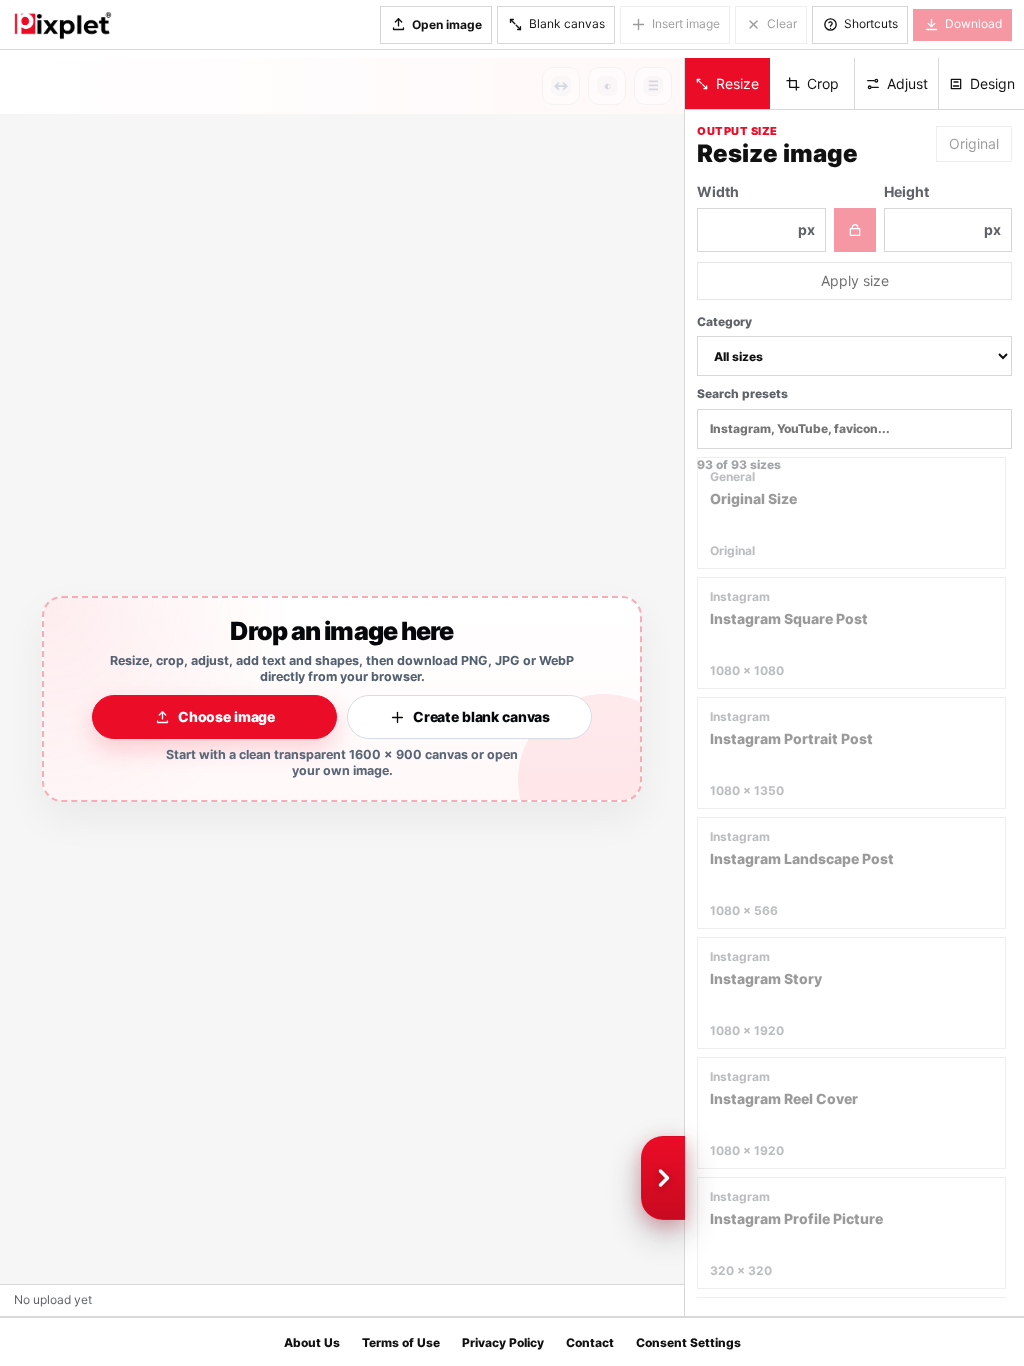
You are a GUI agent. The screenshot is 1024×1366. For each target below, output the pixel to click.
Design (992, 83)
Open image (447, 24)
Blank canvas (567, 23)
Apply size (855, 280)
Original (974, 143)
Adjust (907, 83)
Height (943, 210)
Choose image (226, 716)
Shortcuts (871, 23)
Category (724, 321)
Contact (590, 1342)
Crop (823, 83)
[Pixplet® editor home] (62, 25)
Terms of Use (401, 1342)
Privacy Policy (503, 1342)
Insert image (686, 23)
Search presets (742, 393)
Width (756, 210)
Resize (737, 83)
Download (973, 23)
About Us (312, 1342)
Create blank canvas (481, 716)
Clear (782, 23)
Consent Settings (688, 1342)
